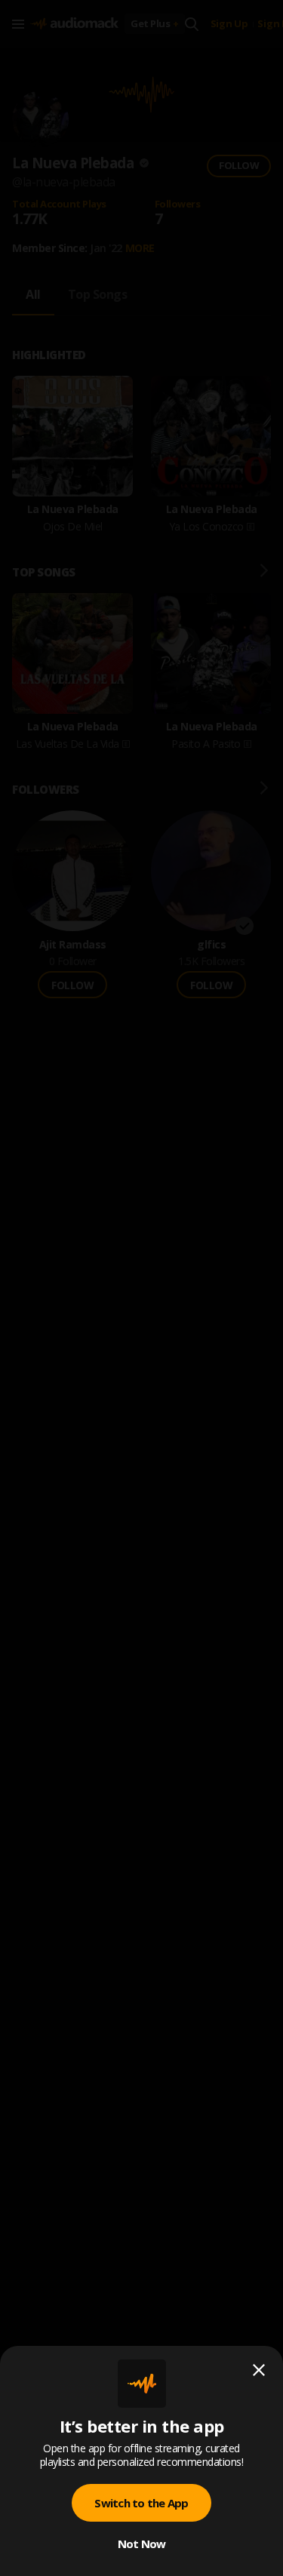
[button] (141, 1288)
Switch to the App (141, 2503)
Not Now (142, 2544)
